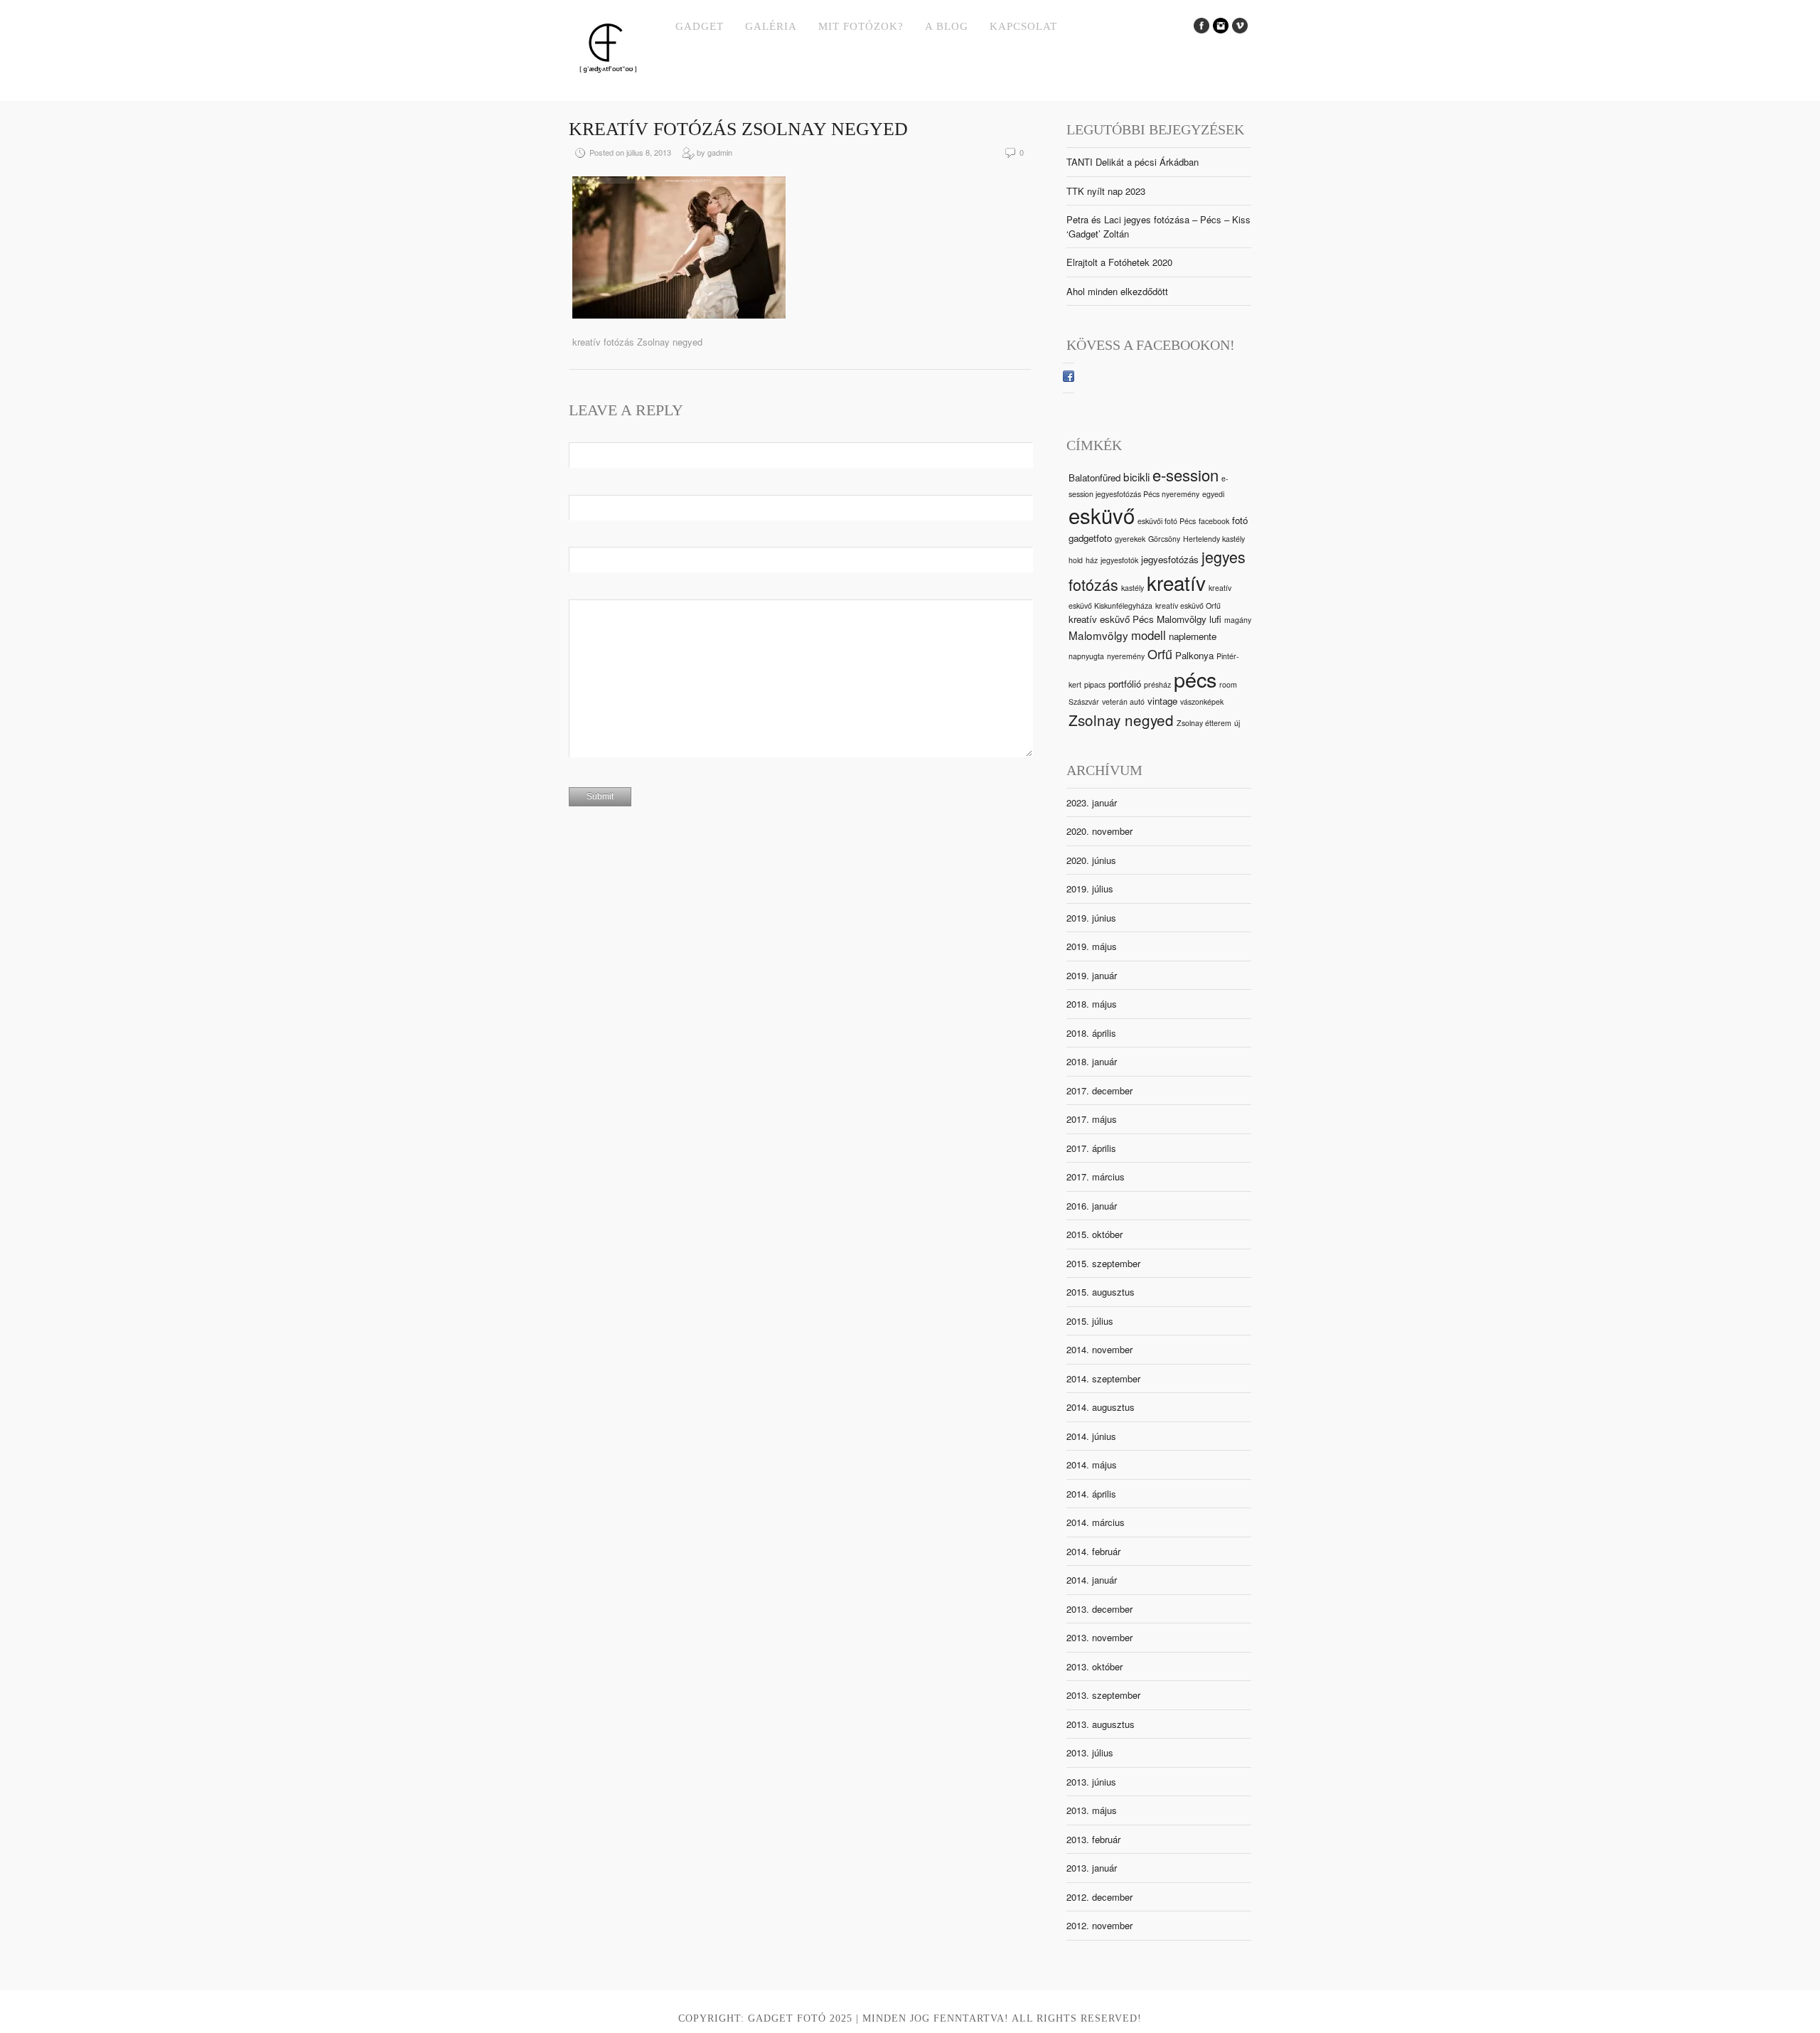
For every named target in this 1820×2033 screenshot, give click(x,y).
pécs (1195, 679)
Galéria (771, 26)
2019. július (1090, 889)
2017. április (1091, 1148)
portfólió (1125, 684)
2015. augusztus (1101, 1292)
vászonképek (1202, 701)
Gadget (700, 26)
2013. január (1092, 1868)
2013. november (1099, 1637)
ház (1092, 560)
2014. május (1092, 1464)
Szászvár (1084, 701)
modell (1149, 635)
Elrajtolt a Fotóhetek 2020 (1119, 262)
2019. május (1092, 946)
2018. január (1092, 1061)
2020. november (1099, 831)
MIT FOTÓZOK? (861, 26)
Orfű (1160, 653)
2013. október (1094, 1666)
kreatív (1176, 582)
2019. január (1092, 975)
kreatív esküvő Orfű (1188, 605)
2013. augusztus (1101, 1724)
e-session (1185, 475)
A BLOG (947, 26)
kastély (1133, 588)
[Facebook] (1069, 378)
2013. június (1091, 1782)
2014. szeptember (1103, 1378)
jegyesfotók (1119, 560)
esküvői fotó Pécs (1167, 521)
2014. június (1091, 1436)
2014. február (1093, 1551)
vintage (1162, 701)
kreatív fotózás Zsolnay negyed (738, 129)
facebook (1214, 521)
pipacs (1095, 684)
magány (1238, 620)
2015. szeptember (1103, 1263)
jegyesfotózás (1170, 559)
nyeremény (1126, 656)
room (1228, 684)
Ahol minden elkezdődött (1117, 291)
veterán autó (1123, 701)
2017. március (1096, 1176)
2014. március (1096, 1522)
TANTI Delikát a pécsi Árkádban (1133, 162)
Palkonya (1194, 655)
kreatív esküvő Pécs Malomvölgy (1137, 619)
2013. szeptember (1103, 1695)
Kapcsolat (1023, 26)
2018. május (1092, 1004)
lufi (1215, 619)
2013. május (1092, 1810)
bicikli (1136, 476)
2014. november (1099, 1349)
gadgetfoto (1090, 538)
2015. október (1094, 1234)
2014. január (1092, 1580)
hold (1076, 560)
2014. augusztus (1101, 1407)
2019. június (1091, 918)
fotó (1240, 520)
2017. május (1092, 1119)
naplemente (1193, 636)
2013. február (1093, 1839)
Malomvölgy (1098, 635)
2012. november (1099, 1925)
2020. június (1091, 860)
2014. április (1091, 1494)
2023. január (1092, 802)
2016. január (1092, 1206)
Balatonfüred (1094, 477)
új (1237, 723)
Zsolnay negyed (1121, 720)
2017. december (1099, 1090)
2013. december (1099, 1609)
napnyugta (1086, 656)
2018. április (1091, 1033)
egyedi (1213, 494)
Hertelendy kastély (1214, 539)
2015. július (1090, 1321)
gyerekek (1130, 539)
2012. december (1099, 1897)
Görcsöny (1164, 539)
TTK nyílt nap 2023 (1106, 191)
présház (1157, 684)
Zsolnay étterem (1204, 723)
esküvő (1102, 515)
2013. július (1090, 1752)
